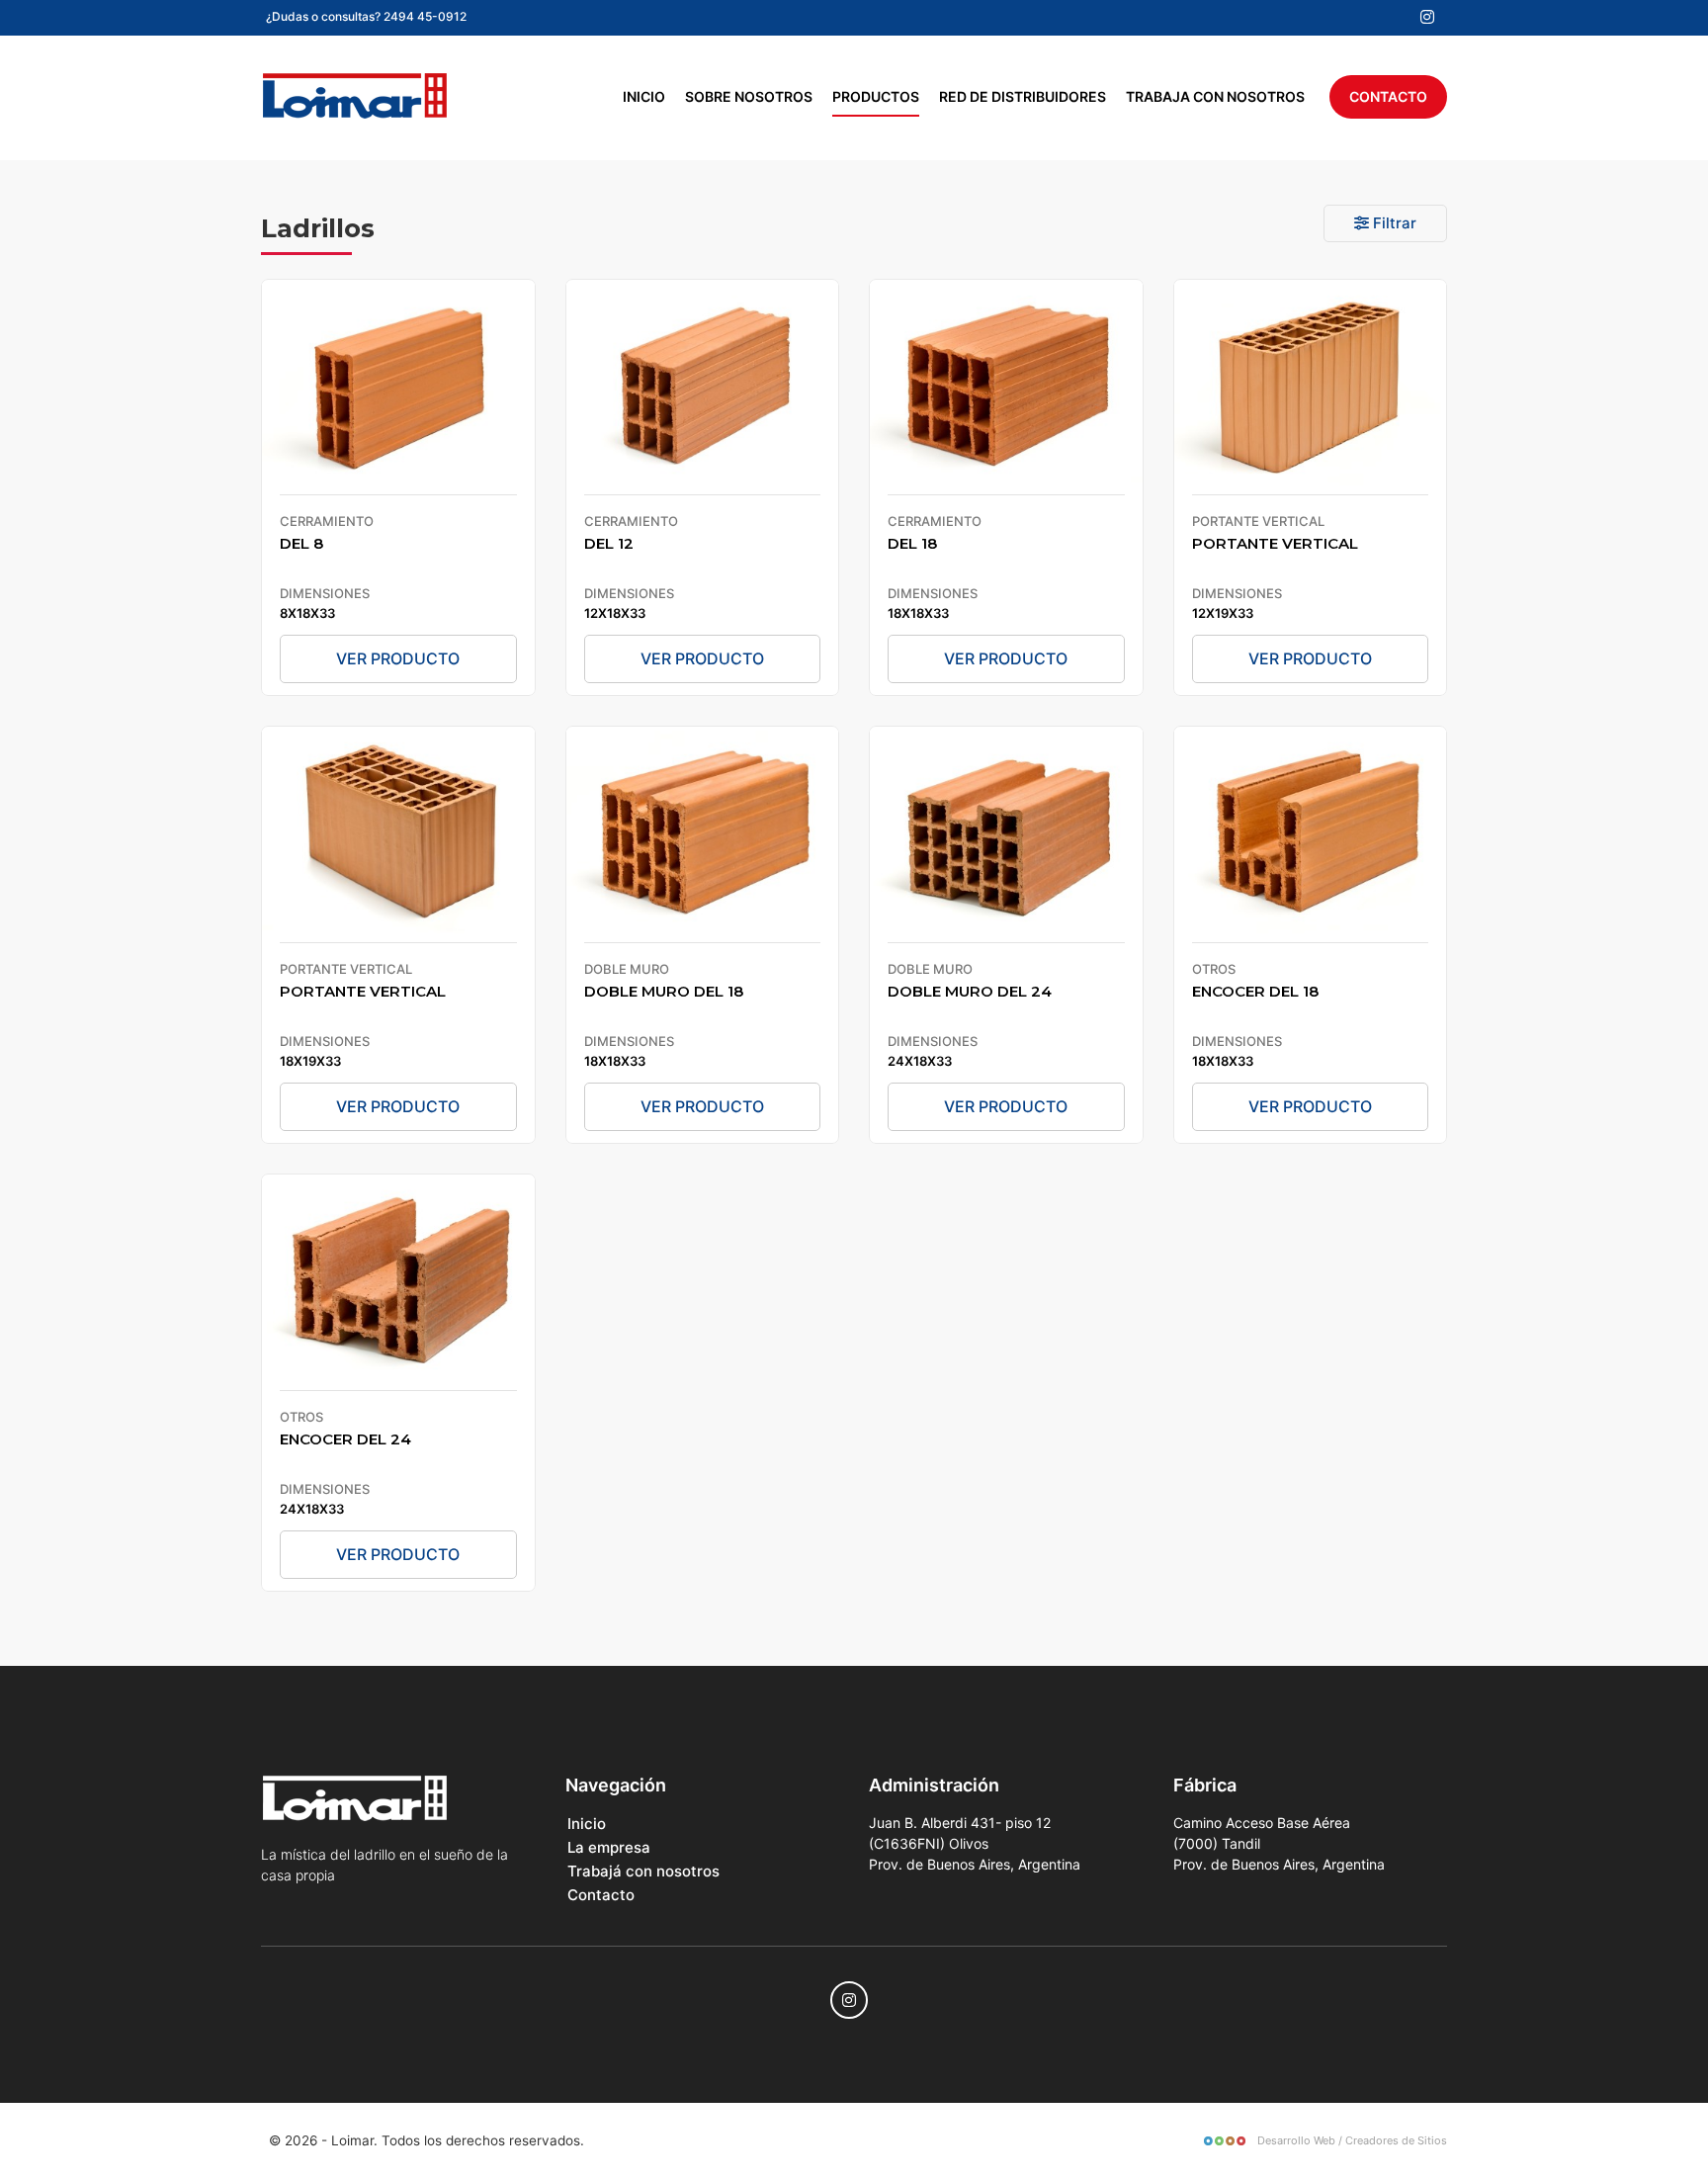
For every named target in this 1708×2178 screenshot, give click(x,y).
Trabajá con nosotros (643, 1871)
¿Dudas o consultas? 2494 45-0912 (366, 16)
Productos (876, 96)
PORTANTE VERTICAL (1275, 543)
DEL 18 (912, 543)
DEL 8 (301, 543)
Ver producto (398, 658)
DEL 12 (609, 543)
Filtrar (1393, 223)
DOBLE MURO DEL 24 (970, 991)
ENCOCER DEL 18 (1255, 991)
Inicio (644, 96)
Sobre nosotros (749, 96)
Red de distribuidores (1023, 96)
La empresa (609, 1847)
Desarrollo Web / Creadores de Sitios (1351, 2140)
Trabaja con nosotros (1215, 96)
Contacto (1388, 96)
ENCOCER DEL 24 (345, 1439)
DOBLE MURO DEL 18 (664, 991)
